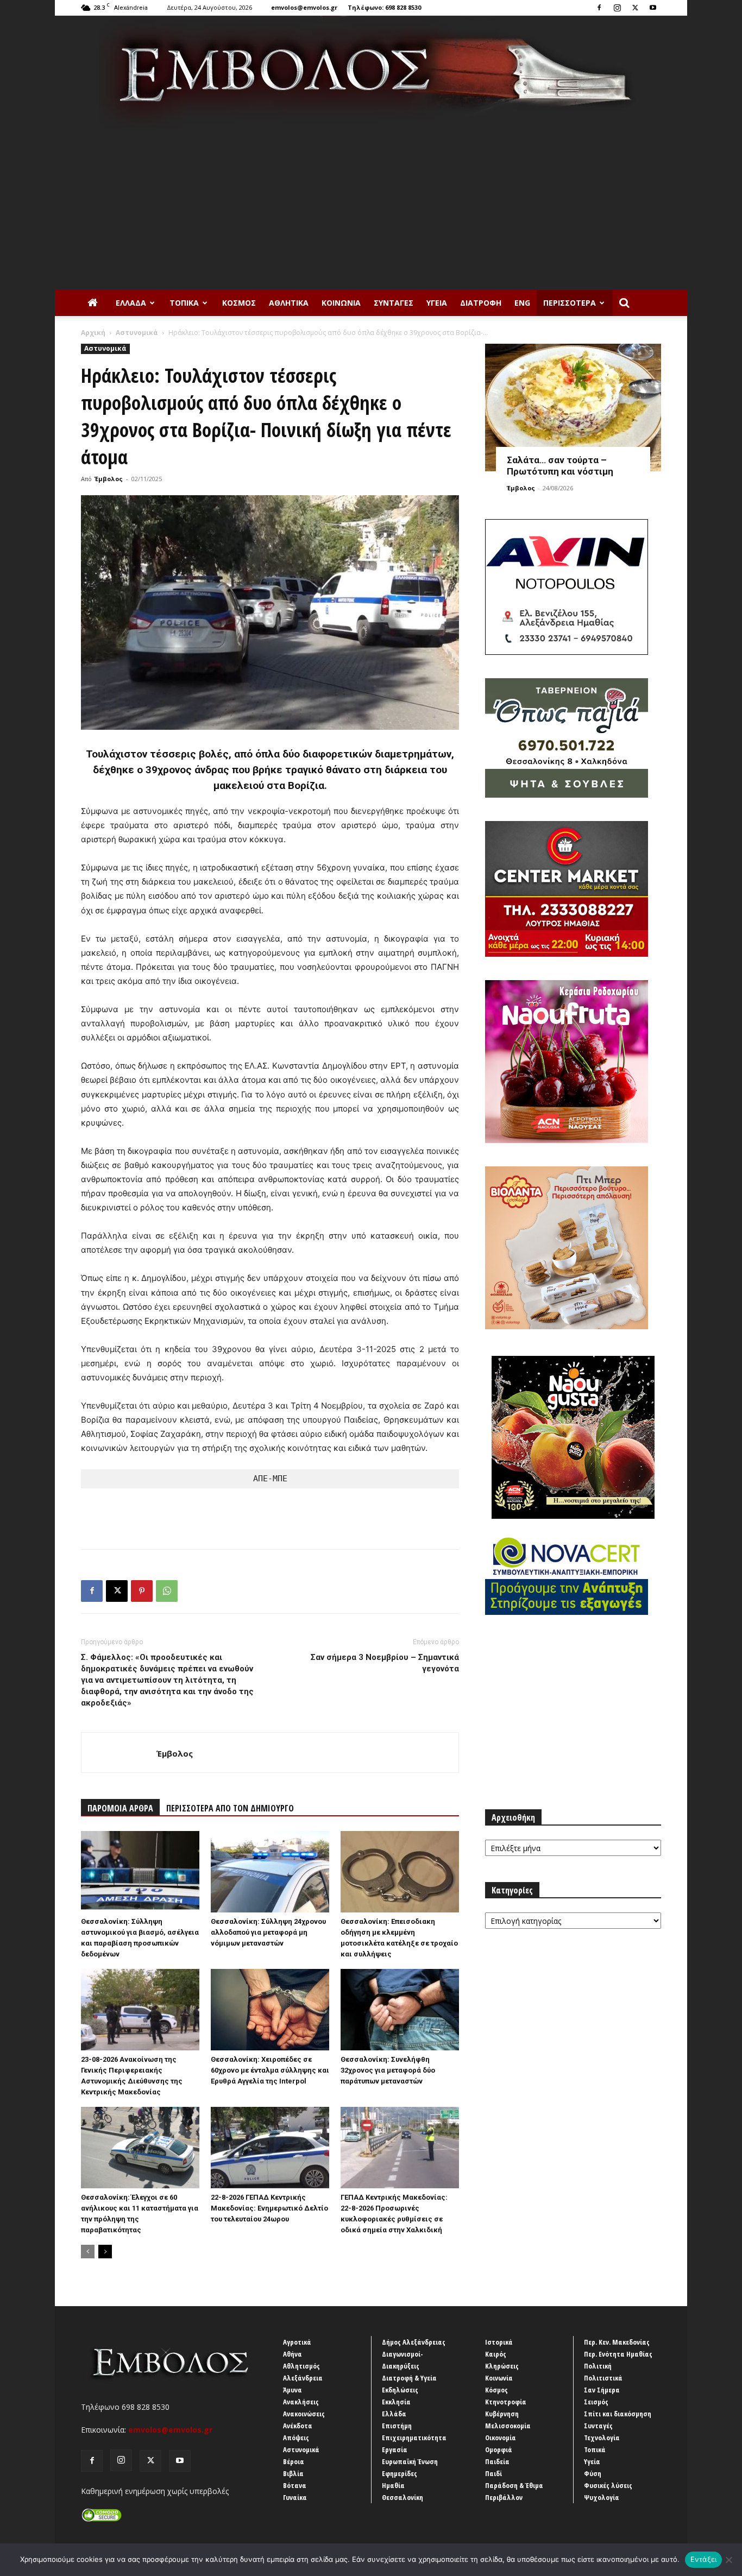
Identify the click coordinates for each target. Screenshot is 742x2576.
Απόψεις (296, 2438)
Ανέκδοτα (298, 2426)
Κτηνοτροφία (506, 2402)
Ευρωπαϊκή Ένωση (410, 2461)
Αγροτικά (297, 2342)
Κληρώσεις (502, 2366)
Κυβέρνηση (502, 2414)
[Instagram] (617, 8)
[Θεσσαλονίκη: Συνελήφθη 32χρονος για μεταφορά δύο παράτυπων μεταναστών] (400, 2010)
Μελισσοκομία (508, 2426)
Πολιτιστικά (603, 2378)
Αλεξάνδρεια (303, 2378)
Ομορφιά (499, 2449)
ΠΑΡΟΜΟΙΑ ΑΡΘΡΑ (120, 1808)
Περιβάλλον (504, 2497)
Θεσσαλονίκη (403, 2497)
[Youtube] (653, 8)
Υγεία (437, 303)
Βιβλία (293, 2473)
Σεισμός (596, 2402)
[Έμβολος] (371, 71)
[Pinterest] (142, 1591)
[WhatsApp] (167, 1591)
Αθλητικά (289, 303)
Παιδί (493, 2473)
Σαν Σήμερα (602, 2390)
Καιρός (496, 2354)
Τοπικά (184, 303)
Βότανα (295, 2485)
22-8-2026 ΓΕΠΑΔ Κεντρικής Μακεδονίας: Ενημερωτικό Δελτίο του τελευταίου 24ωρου (269, 2208)
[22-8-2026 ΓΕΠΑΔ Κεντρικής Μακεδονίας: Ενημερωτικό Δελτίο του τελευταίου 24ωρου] (270, 2148)
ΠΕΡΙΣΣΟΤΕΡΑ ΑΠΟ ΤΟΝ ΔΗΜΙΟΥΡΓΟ (230, 1808)
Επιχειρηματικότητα (414, 2438)
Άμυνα (293, 2390)
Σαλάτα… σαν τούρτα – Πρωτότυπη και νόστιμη (560, 466)
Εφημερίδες (400, 2473)
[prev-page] (88, 2252)
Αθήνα (293, 2354)
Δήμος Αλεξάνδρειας (414, 2342)
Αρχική (93, 333)
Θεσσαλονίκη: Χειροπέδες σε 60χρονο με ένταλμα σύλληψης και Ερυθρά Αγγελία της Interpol (270, 2070)
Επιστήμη (397, 2426)
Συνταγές (394, 303)
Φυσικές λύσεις (608, 2485)
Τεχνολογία (602, 2438)
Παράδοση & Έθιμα (514, 2485)
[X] (635, 8)
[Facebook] (599, 8)
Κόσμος (239, 303)
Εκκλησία (396, 2402)
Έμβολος (109, 479)
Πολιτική (598, 2366)
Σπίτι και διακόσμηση (618, 2414)
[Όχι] (728, 2560)
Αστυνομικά (137, 333)
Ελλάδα (131, 303)
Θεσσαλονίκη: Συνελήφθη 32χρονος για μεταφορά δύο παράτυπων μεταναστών (388, 2070)
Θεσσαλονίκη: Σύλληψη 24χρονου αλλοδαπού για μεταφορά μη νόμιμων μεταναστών (268, 1932)
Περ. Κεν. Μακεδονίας (617, 2342)
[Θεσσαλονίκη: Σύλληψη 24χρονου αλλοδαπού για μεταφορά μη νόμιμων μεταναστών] (270, 1872)
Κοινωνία (341, 303)
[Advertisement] (371, 209)
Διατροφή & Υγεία (409, 2378)
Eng (522, 303)
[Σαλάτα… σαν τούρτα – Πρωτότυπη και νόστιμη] (573, 408)
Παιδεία (497, 2461)
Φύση (593, 2473)
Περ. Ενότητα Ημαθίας (618, 2354)
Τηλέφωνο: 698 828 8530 (384, 7)
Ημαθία (393, 2485)
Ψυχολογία (602, 2497)
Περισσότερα (570, 303)
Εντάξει (704, 2559)
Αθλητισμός (301, 2366)
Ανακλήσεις (301, 2402)
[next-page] (105, 2252)
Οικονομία (501, 2438)
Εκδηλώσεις (400, 2390)
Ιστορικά (499, 2342)
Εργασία (395, 2449)
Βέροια (294, 2461)
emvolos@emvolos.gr (304, 7)
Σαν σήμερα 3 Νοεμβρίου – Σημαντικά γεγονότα (385, 1663)
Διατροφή (481, 303)
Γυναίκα (295, 2497)
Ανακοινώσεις (304, 2414)
